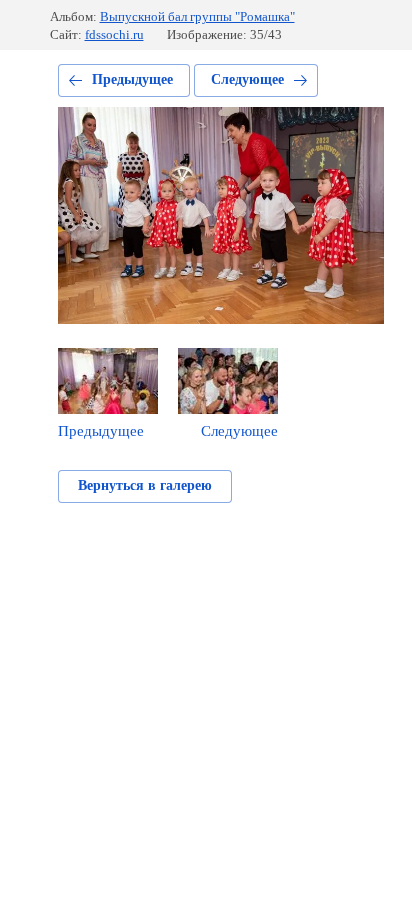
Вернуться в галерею (145, 485)
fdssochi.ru (114, 34)
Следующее (247, 79)
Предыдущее (132, 79)
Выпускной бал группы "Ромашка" (197, 16)
